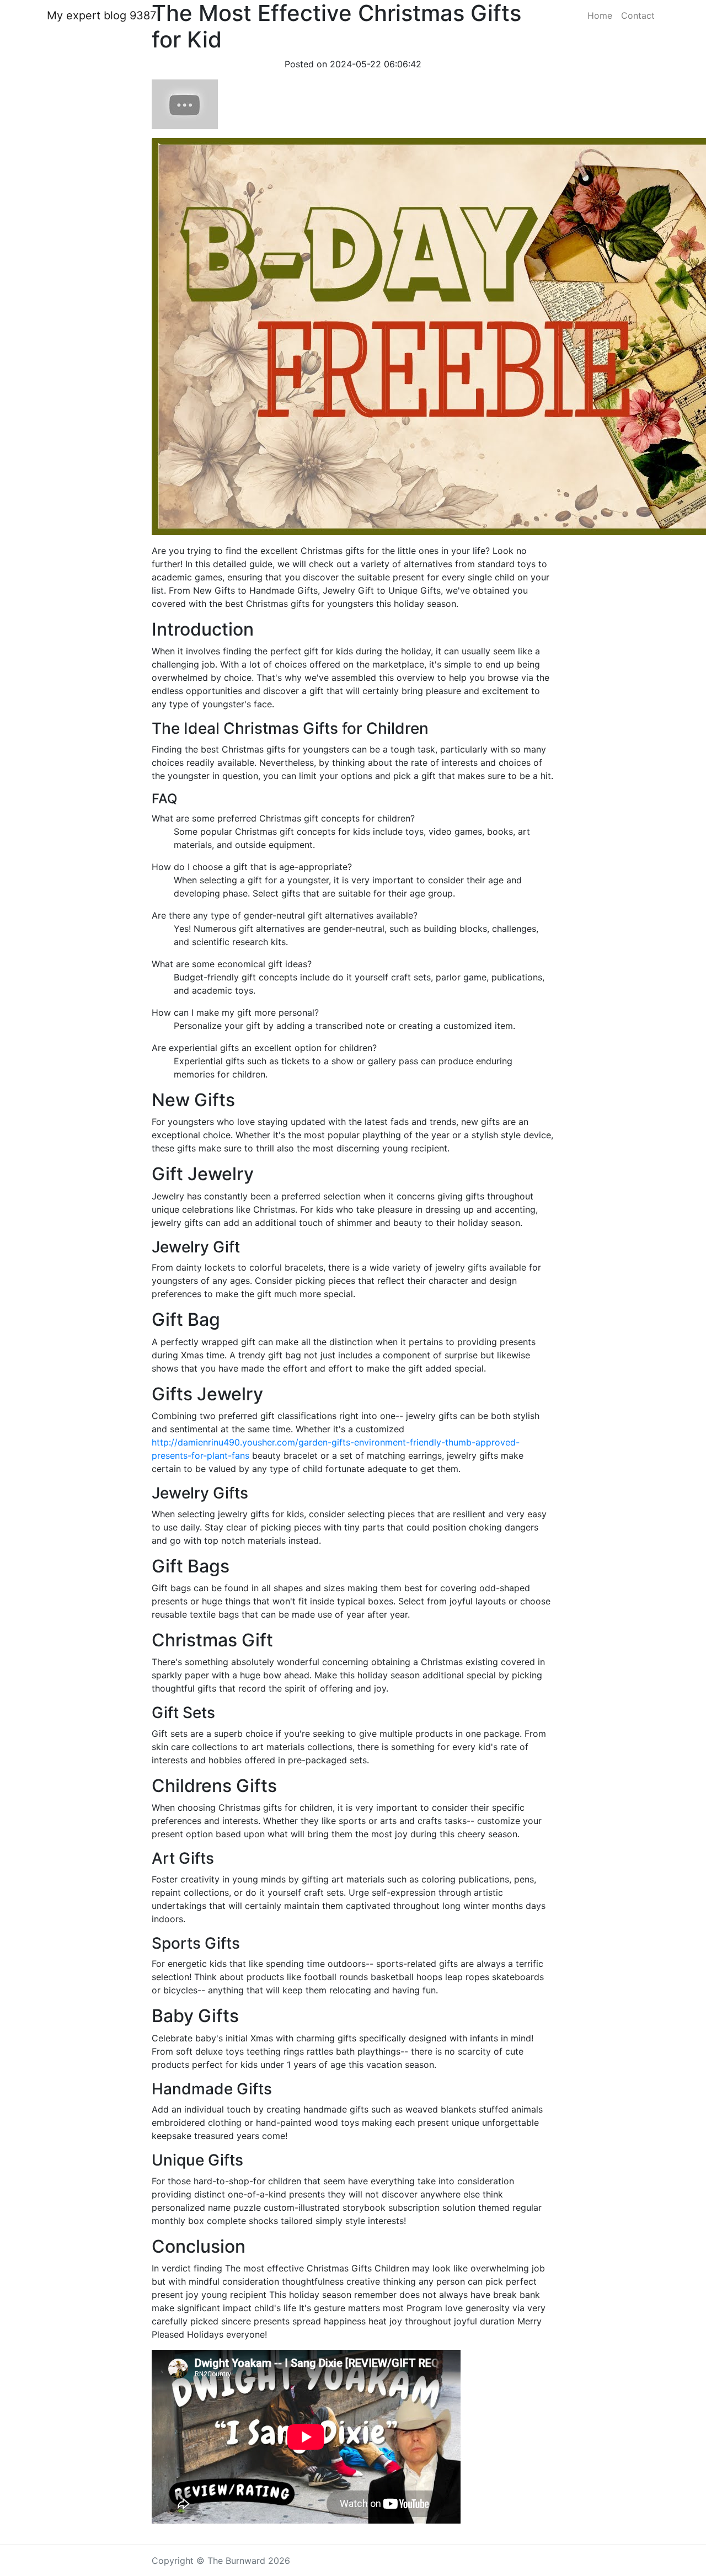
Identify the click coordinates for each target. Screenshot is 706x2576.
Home (600, 15)
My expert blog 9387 (101, 15)
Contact (638, 15)
